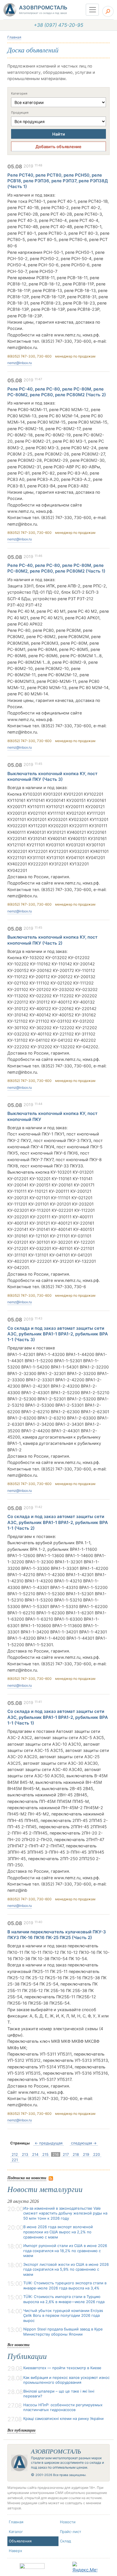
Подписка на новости (27, 2178)
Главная (14, 37)
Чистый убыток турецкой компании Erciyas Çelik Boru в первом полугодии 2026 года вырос (63, 2315)
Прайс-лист (71, 2532)
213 (25, 2154)
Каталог (16, 2532)
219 (86, 2154)
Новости (68, 2522)
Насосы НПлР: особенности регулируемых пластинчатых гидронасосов (63, 2407)
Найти (59, 134)
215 (45, 2154)
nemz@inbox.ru (20, 363)
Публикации (27, 2356)
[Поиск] (108, 11)
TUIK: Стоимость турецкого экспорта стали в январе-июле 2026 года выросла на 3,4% (65, 2285)
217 (66, 2154)
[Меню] (92, 10)
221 (15, 2160)
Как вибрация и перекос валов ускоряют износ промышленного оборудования (66, 2380)
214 (35, 2154)
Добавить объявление (58, 147)
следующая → (84, 2143)
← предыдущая (49, 2143)
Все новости (18, 2345)
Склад (65, 2541)
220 (97, 2154)
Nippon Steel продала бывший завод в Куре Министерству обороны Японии (63, 2332)
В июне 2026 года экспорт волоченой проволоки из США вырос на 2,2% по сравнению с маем (58, 2232)
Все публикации (21, 2430)
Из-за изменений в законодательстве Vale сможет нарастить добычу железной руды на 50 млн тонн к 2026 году (65, 2213)
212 (15, 2154)
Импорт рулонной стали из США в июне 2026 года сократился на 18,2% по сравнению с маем (65, 2251)
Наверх (15, 2551)
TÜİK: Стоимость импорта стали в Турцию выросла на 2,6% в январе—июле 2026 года (64, 2299)
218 (76, 2154)
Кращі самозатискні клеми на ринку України (63, 2418)
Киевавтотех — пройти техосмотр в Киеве (62, 2368)
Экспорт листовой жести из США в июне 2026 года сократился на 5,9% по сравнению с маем (66, 2269)
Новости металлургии (45, 2189)
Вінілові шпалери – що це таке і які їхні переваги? (59, 2394)
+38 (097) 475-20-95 (58, 25)
